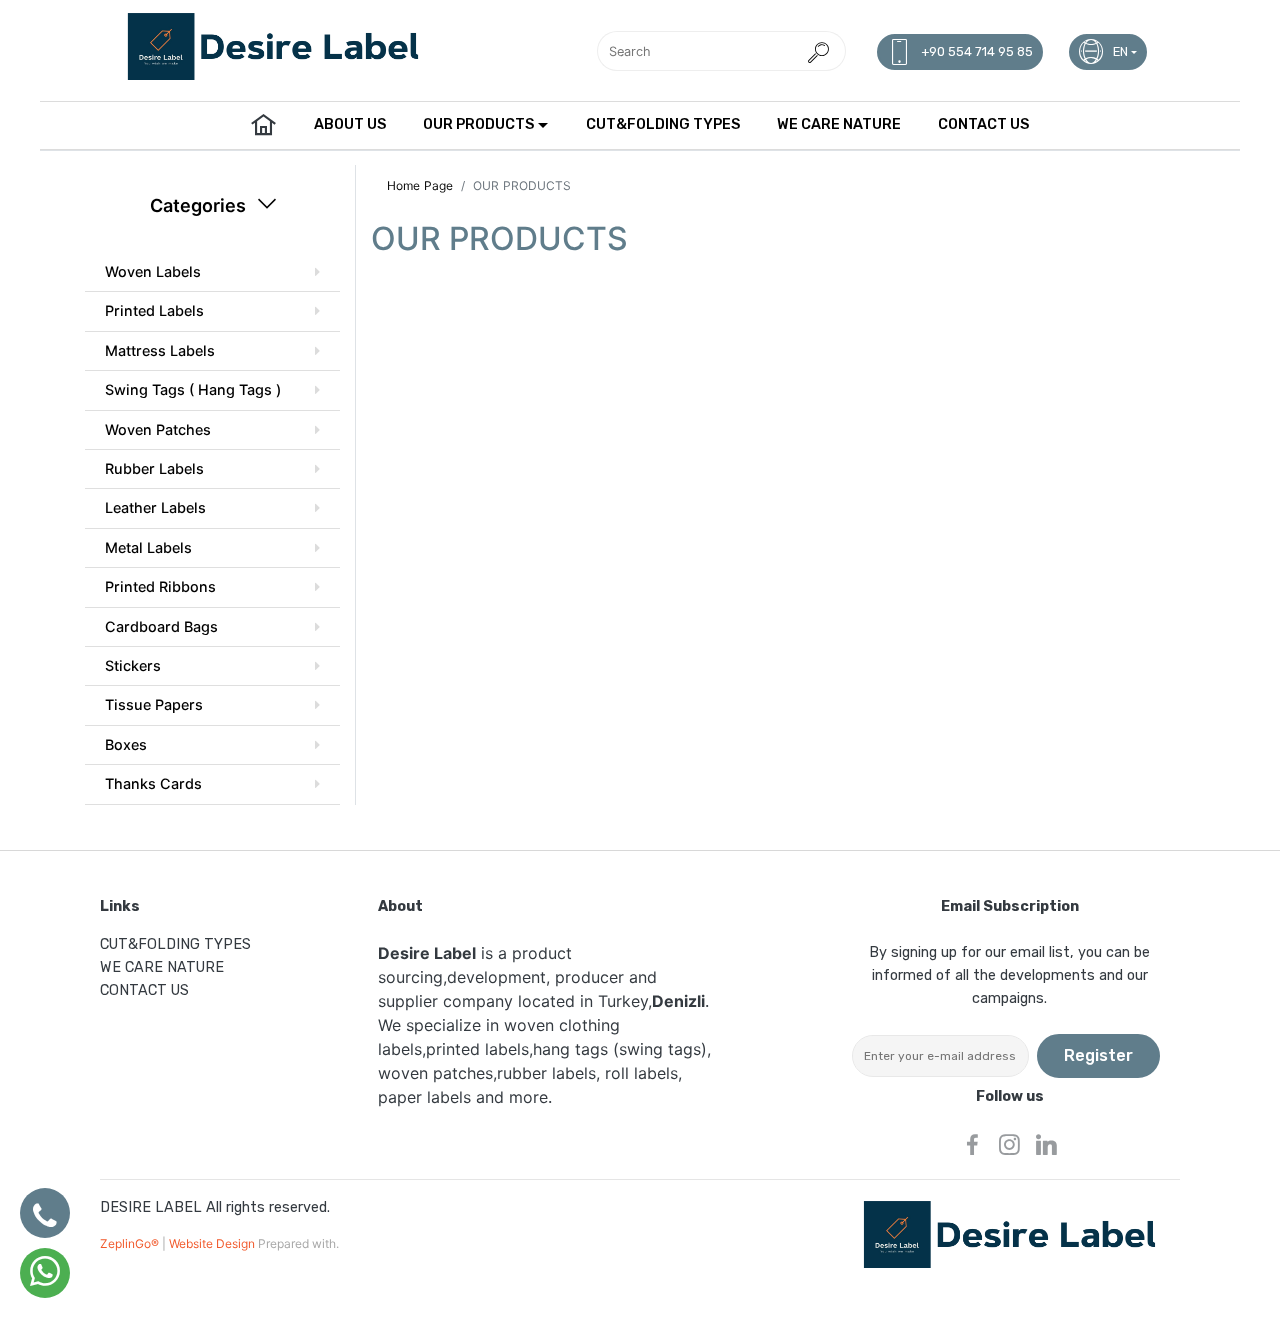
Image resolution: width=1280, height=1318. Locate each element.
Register (1098, 1055)
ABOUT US (350, 124)
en (1120, 51)
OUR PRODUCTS (478, 124)
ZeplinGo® (131, 1243)
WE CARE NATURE (839, 124)
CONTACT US (983, 124)
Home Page (420, 185)
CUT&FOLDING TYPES (663, 124)
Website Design (213, 1243)
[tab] (212, 272)
